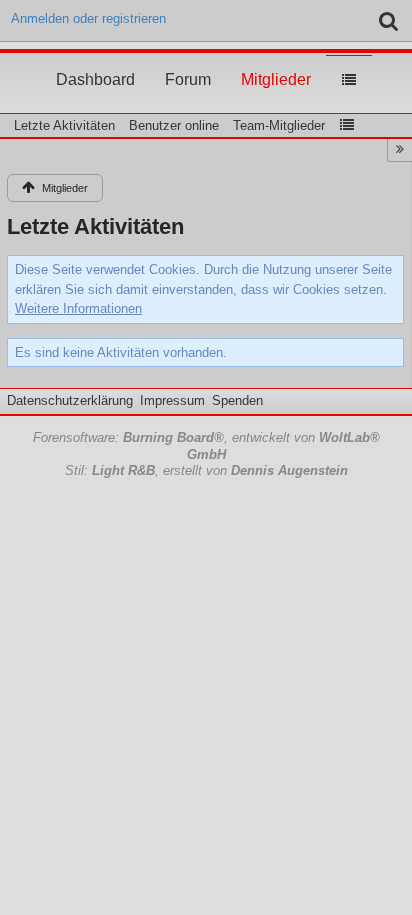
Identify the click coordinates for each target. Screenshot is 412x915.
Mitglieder (276, 61)
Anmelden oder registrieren (88, 18)
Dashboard (95, 61)
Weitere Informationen (78, 308)
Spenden (237, 400)
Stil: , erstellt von (206, 470)
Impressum (172, 400)
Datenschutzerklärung (70, 400)
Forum (188, 61)
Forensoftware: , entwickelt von (206, 446)
